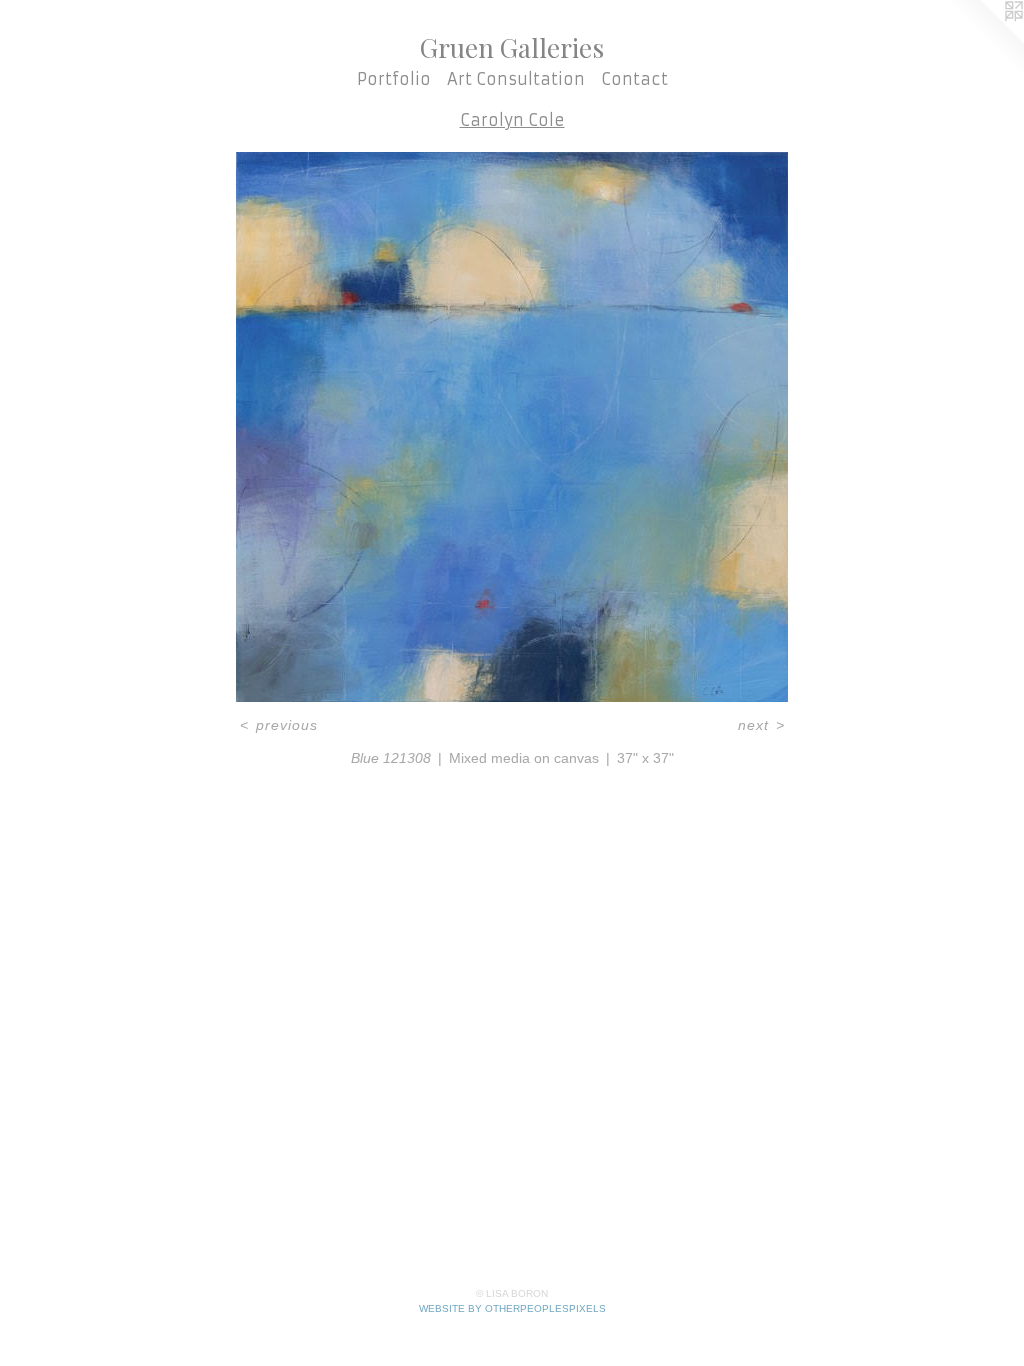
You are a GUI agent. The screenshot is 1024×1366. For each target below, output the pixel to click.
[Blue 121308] (512, 427)
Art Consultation (516, 79)
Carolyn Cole (512, 120)
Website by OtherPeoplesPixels (512, 1308)
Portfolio (394, 79)
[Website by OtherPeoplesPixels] (984, 40)
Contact (634, 79)
